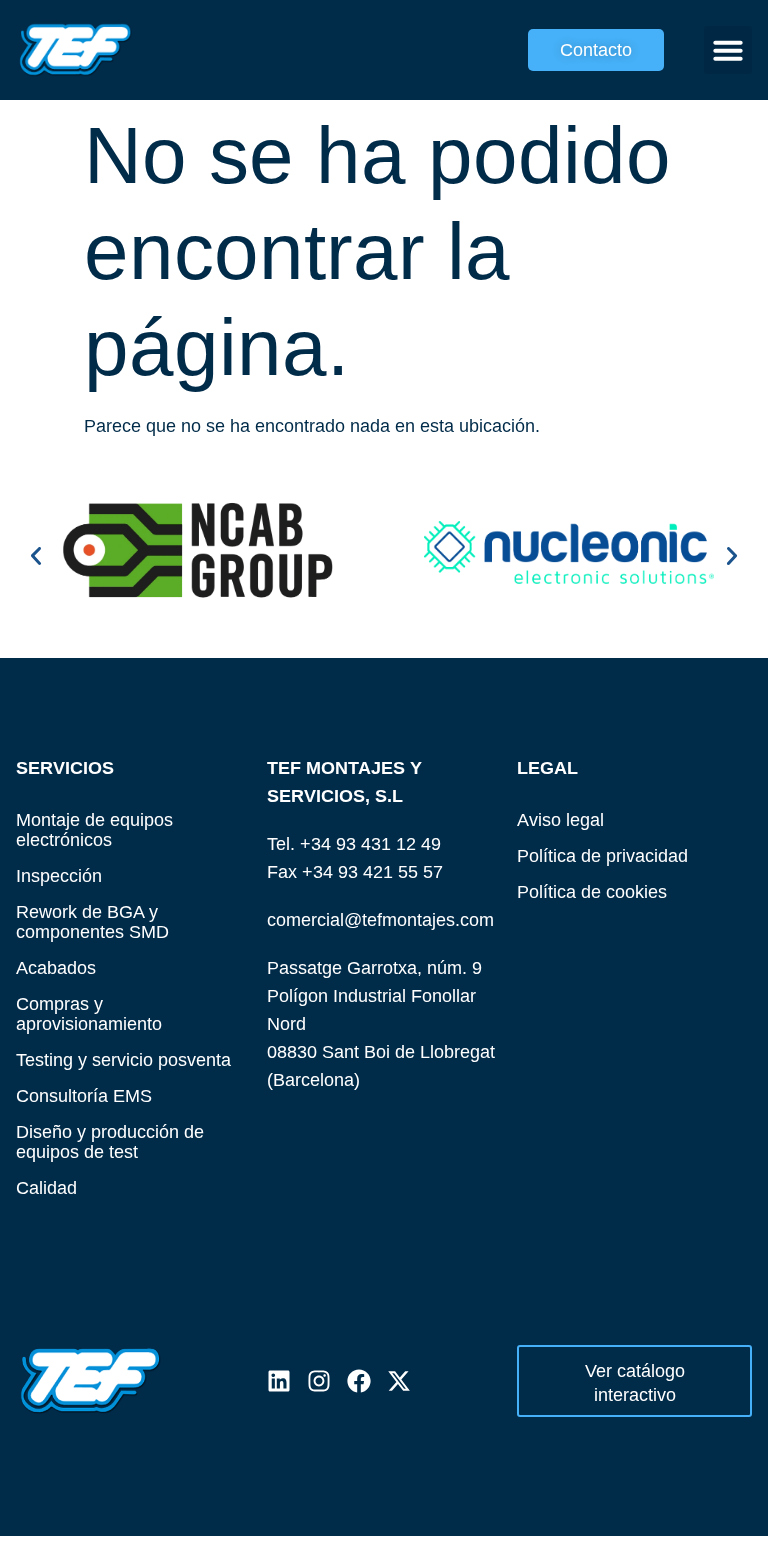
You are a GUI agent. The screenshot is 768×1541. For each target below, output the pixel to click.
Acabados (56, 967)
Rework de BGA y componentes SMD (92, 921)
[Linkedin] (279, 1381)
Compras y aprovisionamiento (89, 1013)
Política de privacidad (602, 855)
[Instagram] (319, 1381)
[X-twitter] (399, 1381)
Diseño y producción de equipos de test (110, 1141)
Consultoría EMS (84, 1095)
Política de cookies (592, 891)
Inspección (59, 875)
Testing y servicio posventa (123, 1059)
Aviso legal (560, 819)
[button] (728, 50)
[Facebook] (359, 1381)
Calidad (46, 1187)
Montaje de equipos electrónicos (94, 829)
